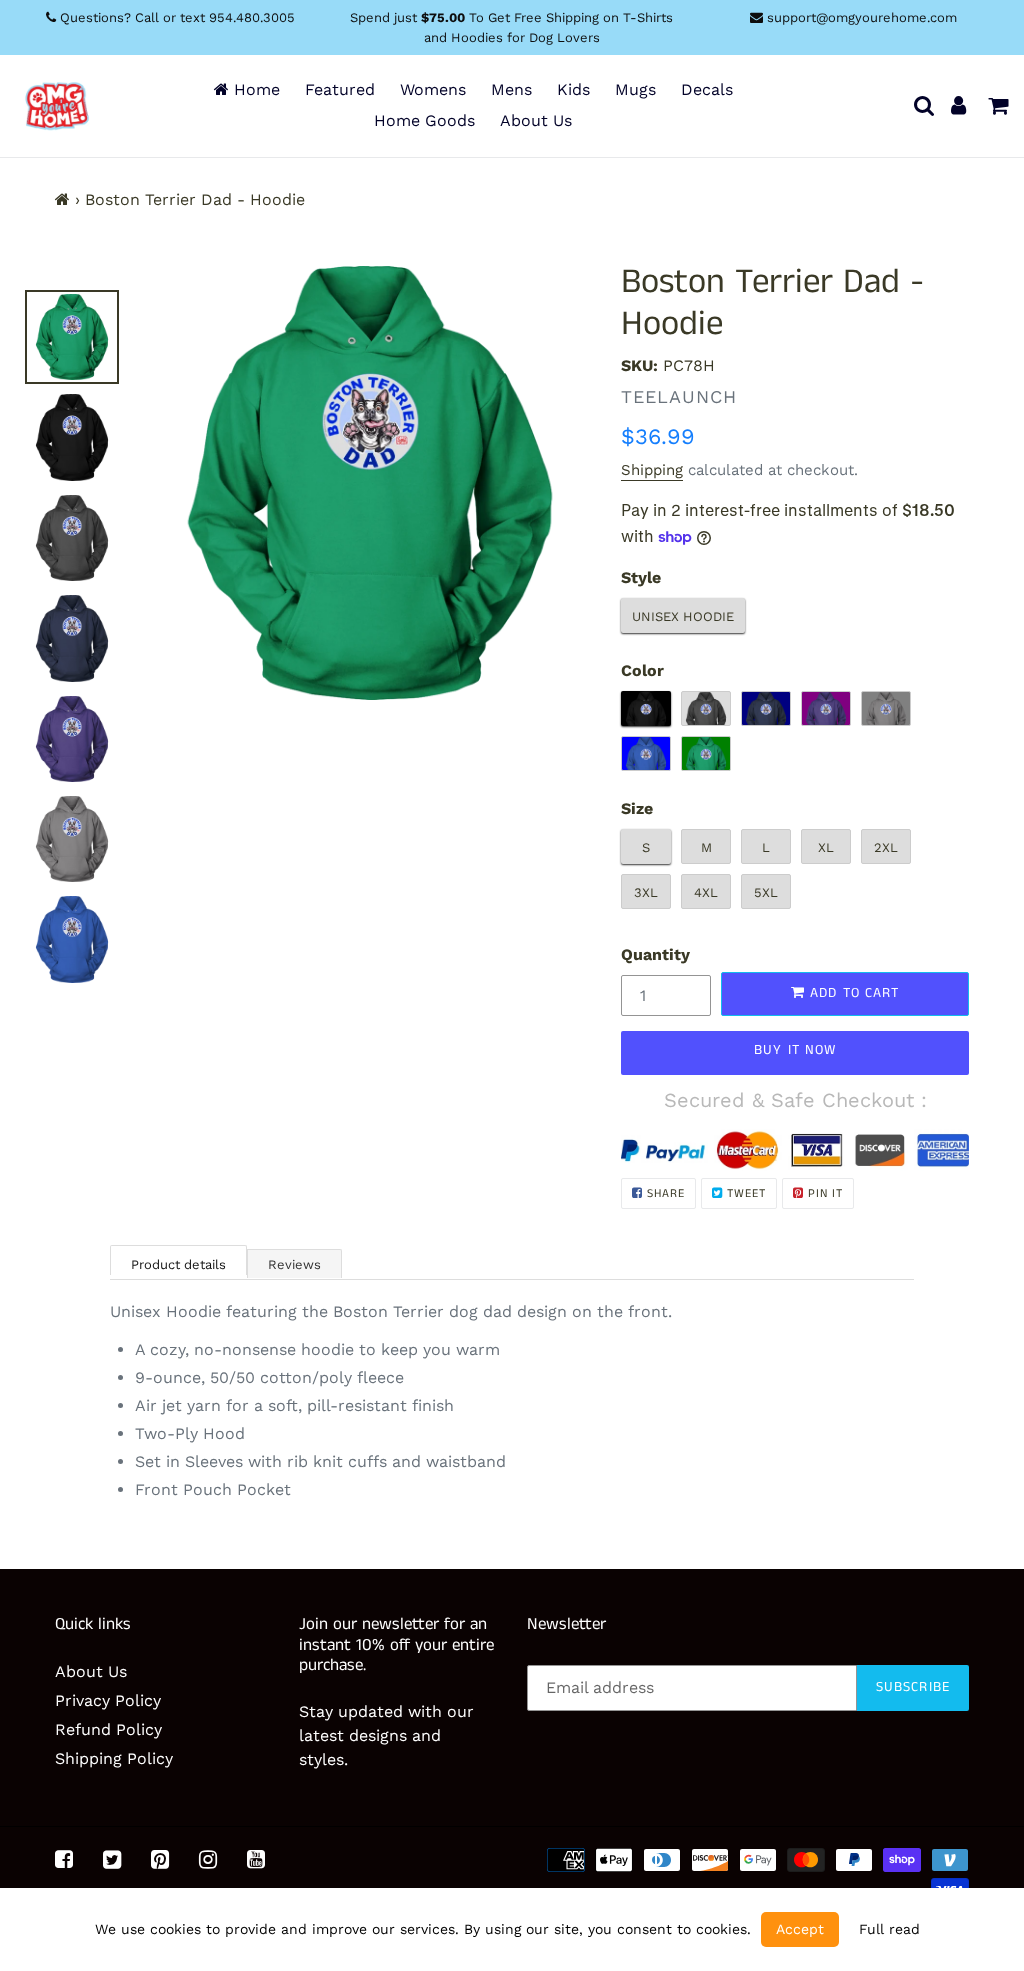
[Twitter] (112, 1860)
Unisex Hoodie (683, 616)
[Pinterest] (160, 1860)
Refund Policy (108, 1729)
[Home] (62, 199)
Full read (889, 1929)
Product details (178, 1264)
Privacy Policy (108, 1700)
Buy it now (795, 1050)
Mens (511, 89)
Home (254, 89)
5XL (766, 892)
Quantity (655, 954)
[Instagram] (208, 1860)
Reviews (294, 1264)
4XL (706, 892)
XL (826, 847)
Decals (707, 89)
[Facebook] (64, 1860)
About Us (536, 120)
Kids (573, 89)
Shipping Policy (114, 1758)
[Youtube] (256, 1860)
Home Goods (424, 120)
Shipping (652, 470)
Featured (340, 89)
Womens (433, 89)
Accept (800, 1929)
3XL (646, 892)
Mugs (635, 89)
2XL (886, 847)
